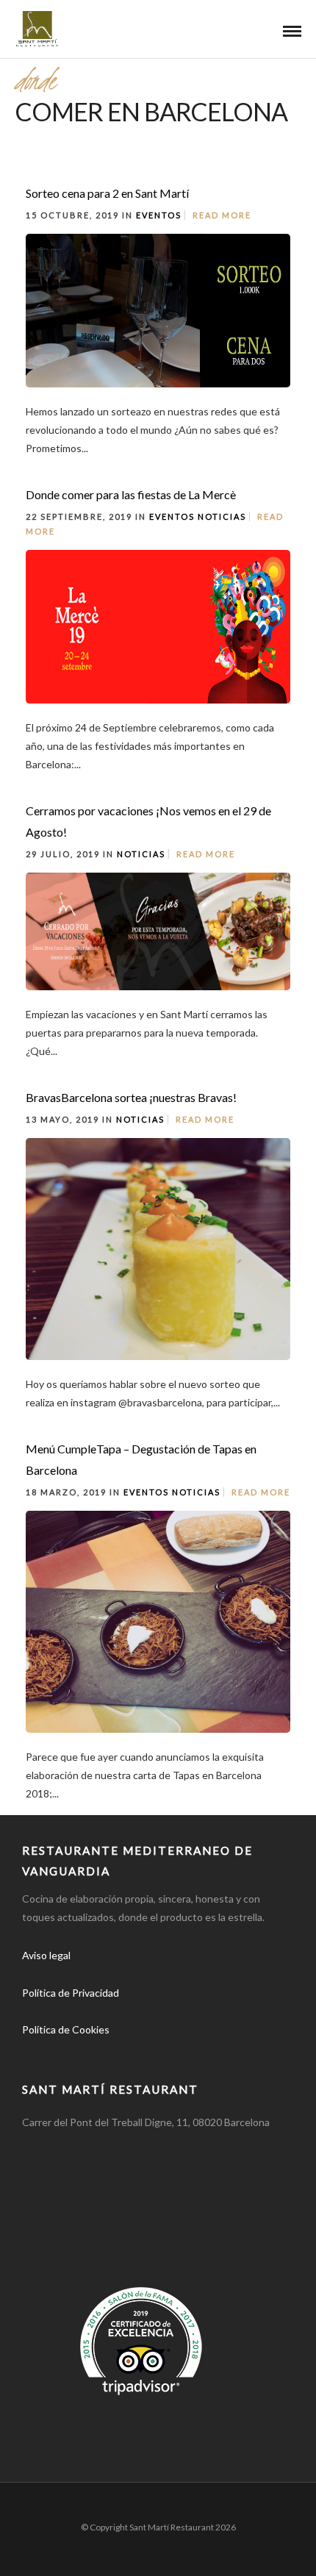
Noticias (222, 516)
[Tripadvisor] (135, 2053)
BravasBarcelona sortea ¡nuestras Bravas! (131, 1097)
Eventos (159, 215)
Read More (222, 215)
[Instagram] (103, 2053)
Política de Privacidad (71, 1993)
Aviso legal (46, 1955)
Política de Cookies (66, 2029)
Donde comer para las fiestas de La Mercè (131, 494)
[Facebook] (38, 2053)
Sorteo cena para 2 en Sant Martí (107, 193)
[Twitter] (71, 2053)
